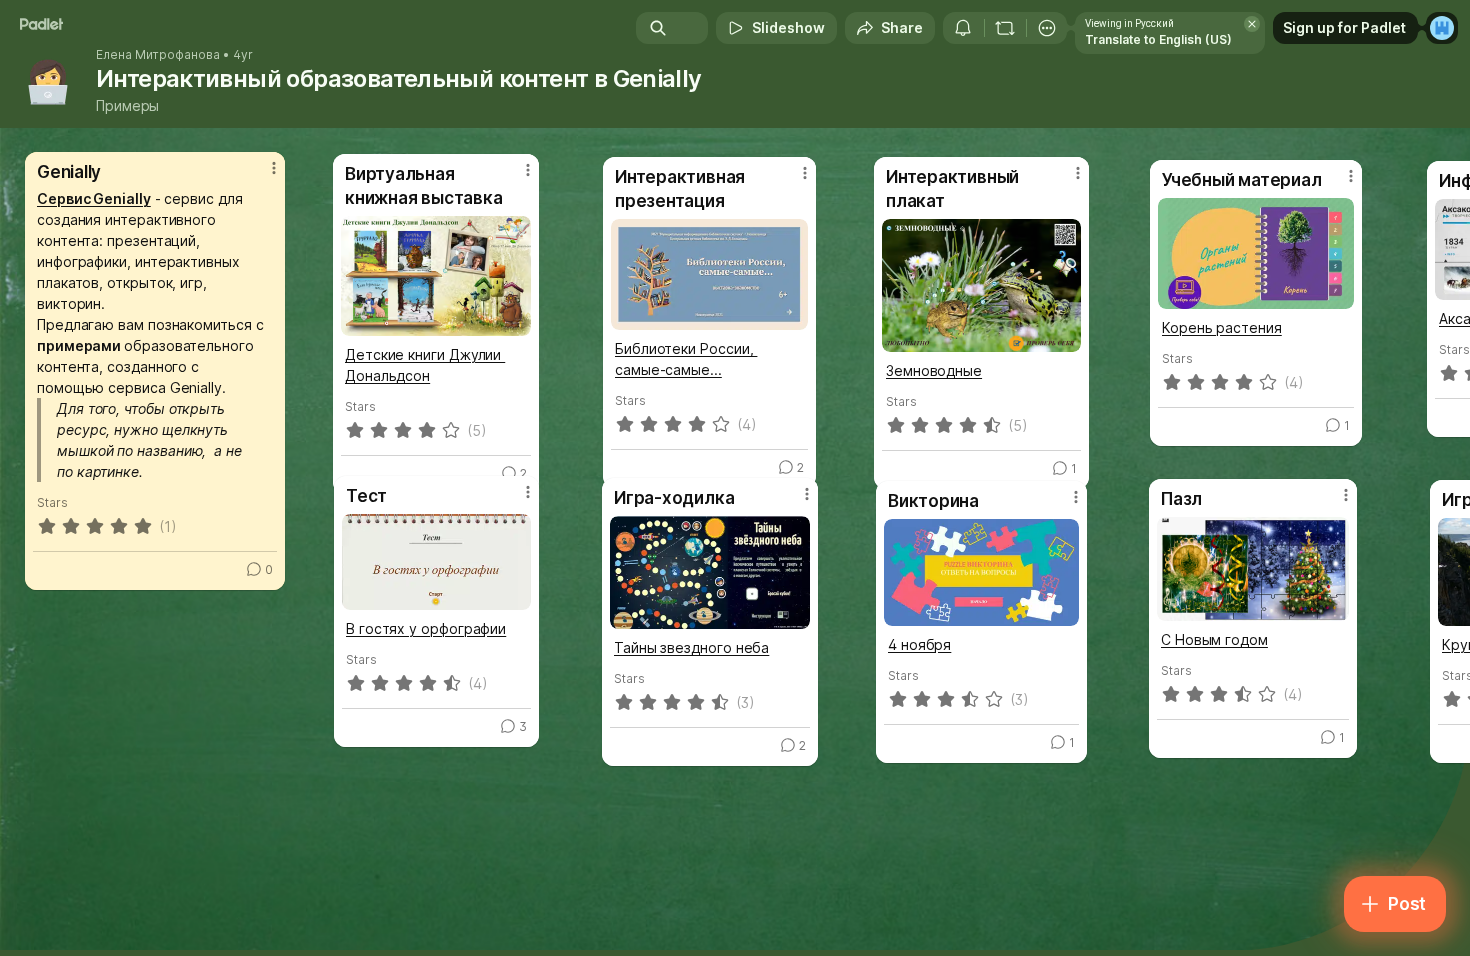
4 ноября (919, 644)
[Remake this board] (1005, 28)
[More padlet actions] (1047, 28)
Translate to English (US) (1158, 39)
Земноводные (934, 370)
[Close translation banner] (1252, 24)
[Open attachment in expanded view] (981, 572)
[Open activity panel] (963, 28)
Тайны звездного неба (691, 647)
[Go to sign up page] (1442, 28)
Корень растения (1222, 327)
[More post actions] (274, 168)
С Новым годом (1214, 639)
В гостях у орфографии (426, 628)
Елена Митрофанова (158, 55)
